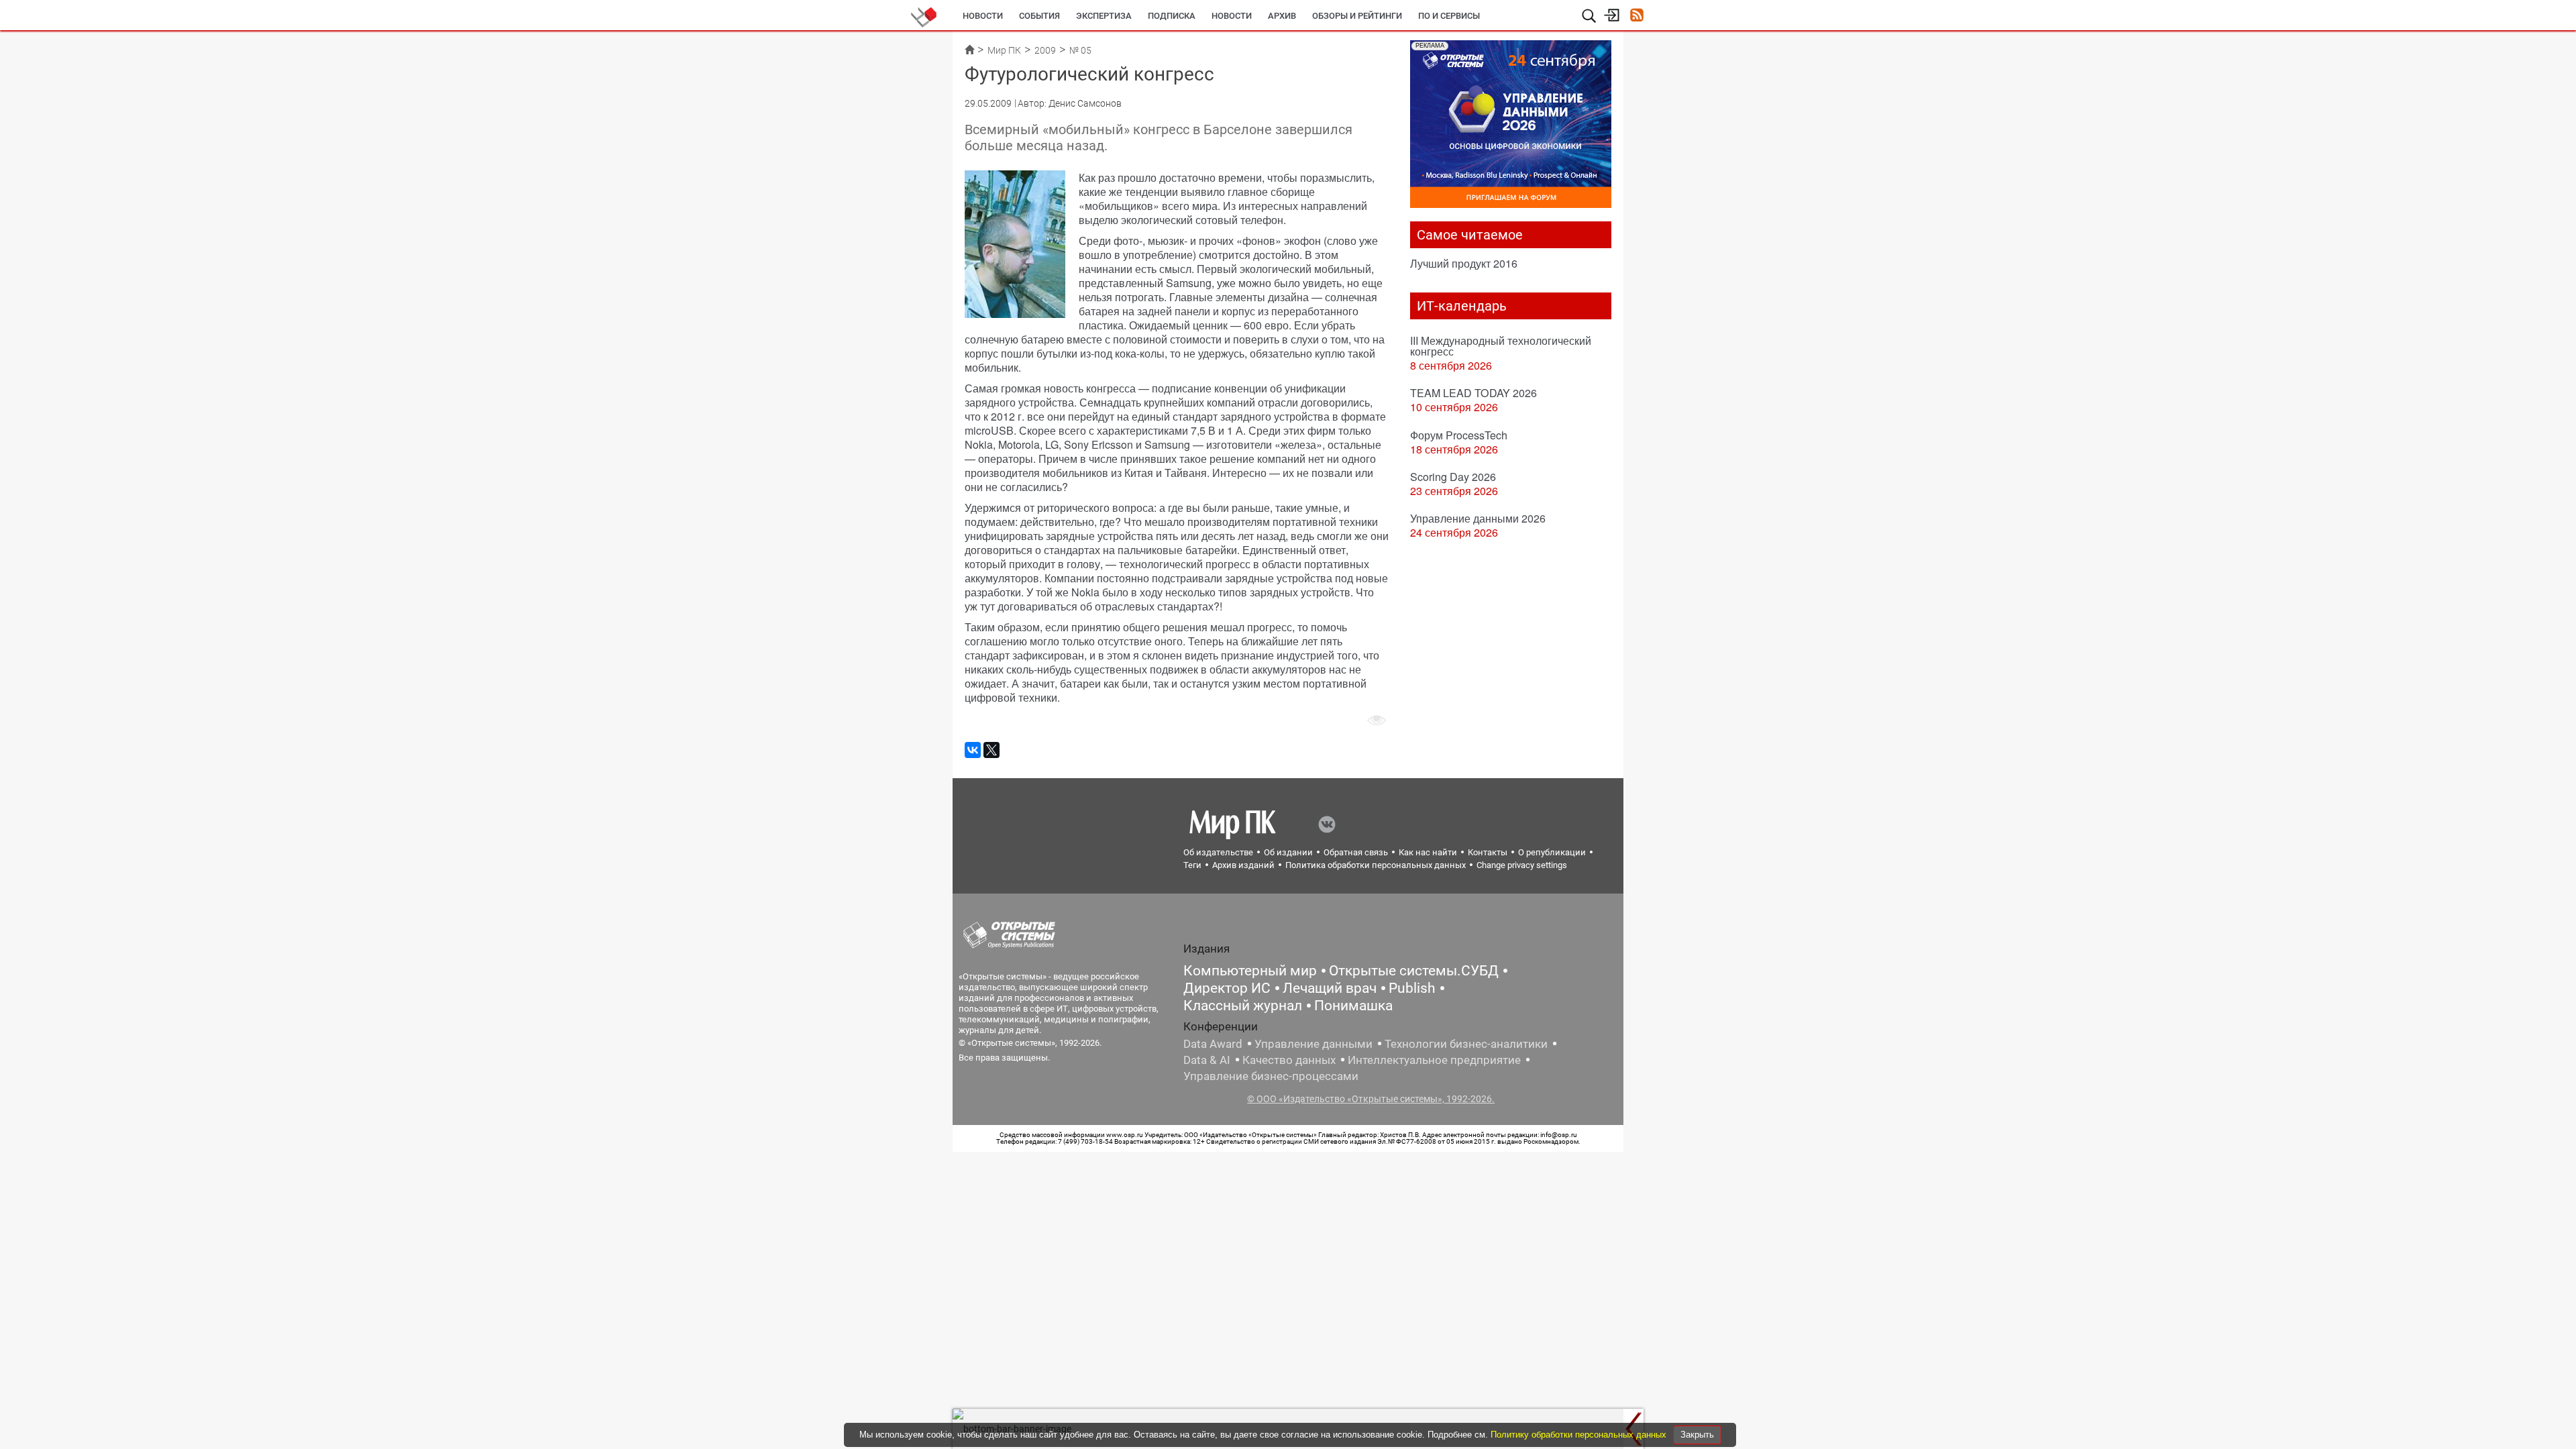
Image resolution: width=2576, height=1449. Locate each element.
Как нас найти (1428, 852)
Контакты (1488, 852)
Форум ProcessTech (1459, 435)
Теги (1192, 865)
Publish (1412, 988)
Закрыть (1697, 1435)
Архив (1282, 16)
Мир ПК (1004, 50)
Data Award (1213, 1044)
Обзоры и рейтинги (1357, 16)
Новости (983, 16)
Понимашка (1353, 1006)
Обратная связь (1356, 852)
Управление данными (1313, 1044)
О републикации (1552, 852)
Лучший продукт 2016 (1464, 263)
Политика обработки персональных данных (1376, 865)
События (1039, 16)
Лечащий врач (1330, 988)
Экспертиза (1104, 16)
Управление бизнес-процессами (1271, 1076)
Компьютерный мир (1250, 971)
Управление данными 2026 (1478, 518)
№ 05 (1080, 50)
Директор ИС (1227, 988)
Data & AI (1207, 1060)
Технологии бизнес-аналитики (1466, 1044)
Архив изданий (1243, 865)
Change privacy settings (1522, 865)
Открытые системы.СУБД (1414, 971)
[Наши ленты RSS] (1636, 16)
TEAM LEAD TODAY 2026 (1473, 393)
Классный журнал (1243, 1006)
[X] (991, 750)
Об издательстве (1218, 852)
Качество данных (1289, 1060)
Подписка (1172, 16)
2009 (1045, 50)
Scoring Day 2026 (1453, 477)
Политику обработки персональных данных (1580, 1435)
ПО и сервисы (1449, 16)
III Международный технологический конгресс (1501, 346)
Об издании (1288, 852)
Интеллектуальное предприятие (1434, 1060)
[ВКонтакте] (973, 750)
